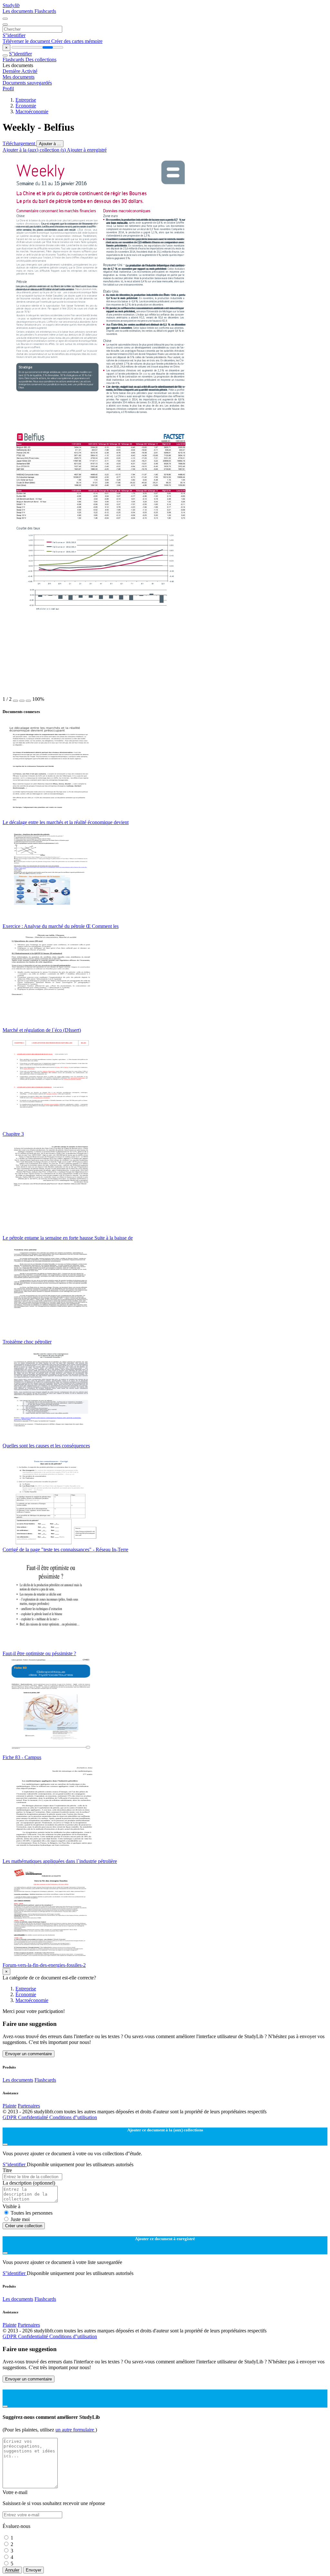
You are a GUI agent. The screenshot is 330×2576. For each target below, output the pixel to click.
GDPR (10, 2117)
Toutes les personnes (32, 2213)
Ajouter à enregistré (87, 150)
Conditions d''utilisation (73, 2117)
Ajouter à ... (50, 144)
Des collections (41, 60)
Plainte (10, 2106)
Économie (26, 106)
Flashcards (45, 11)
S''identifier (14, 35)
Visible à (11, 2206)
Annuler (12, 2570)
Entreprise (26, 100)
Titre (7, 2170)
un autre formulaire (75, 2430)
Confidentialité (34, 2117)
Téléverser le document (27, 41)
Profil (8, 89)
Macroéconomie (32, 111)
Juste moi (20, 2219)
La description (29, 2183)
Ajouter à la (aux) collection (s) (35, 150)
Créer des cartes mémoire (77, 41)
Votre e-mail (15, 2492)
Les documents (19, 11)
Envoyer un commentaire (29, 2054)
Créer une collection (24, 2226)
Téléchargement (19, 143)
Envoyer (34, 2570)
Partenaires (29, 2106)
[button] (15, 701)
